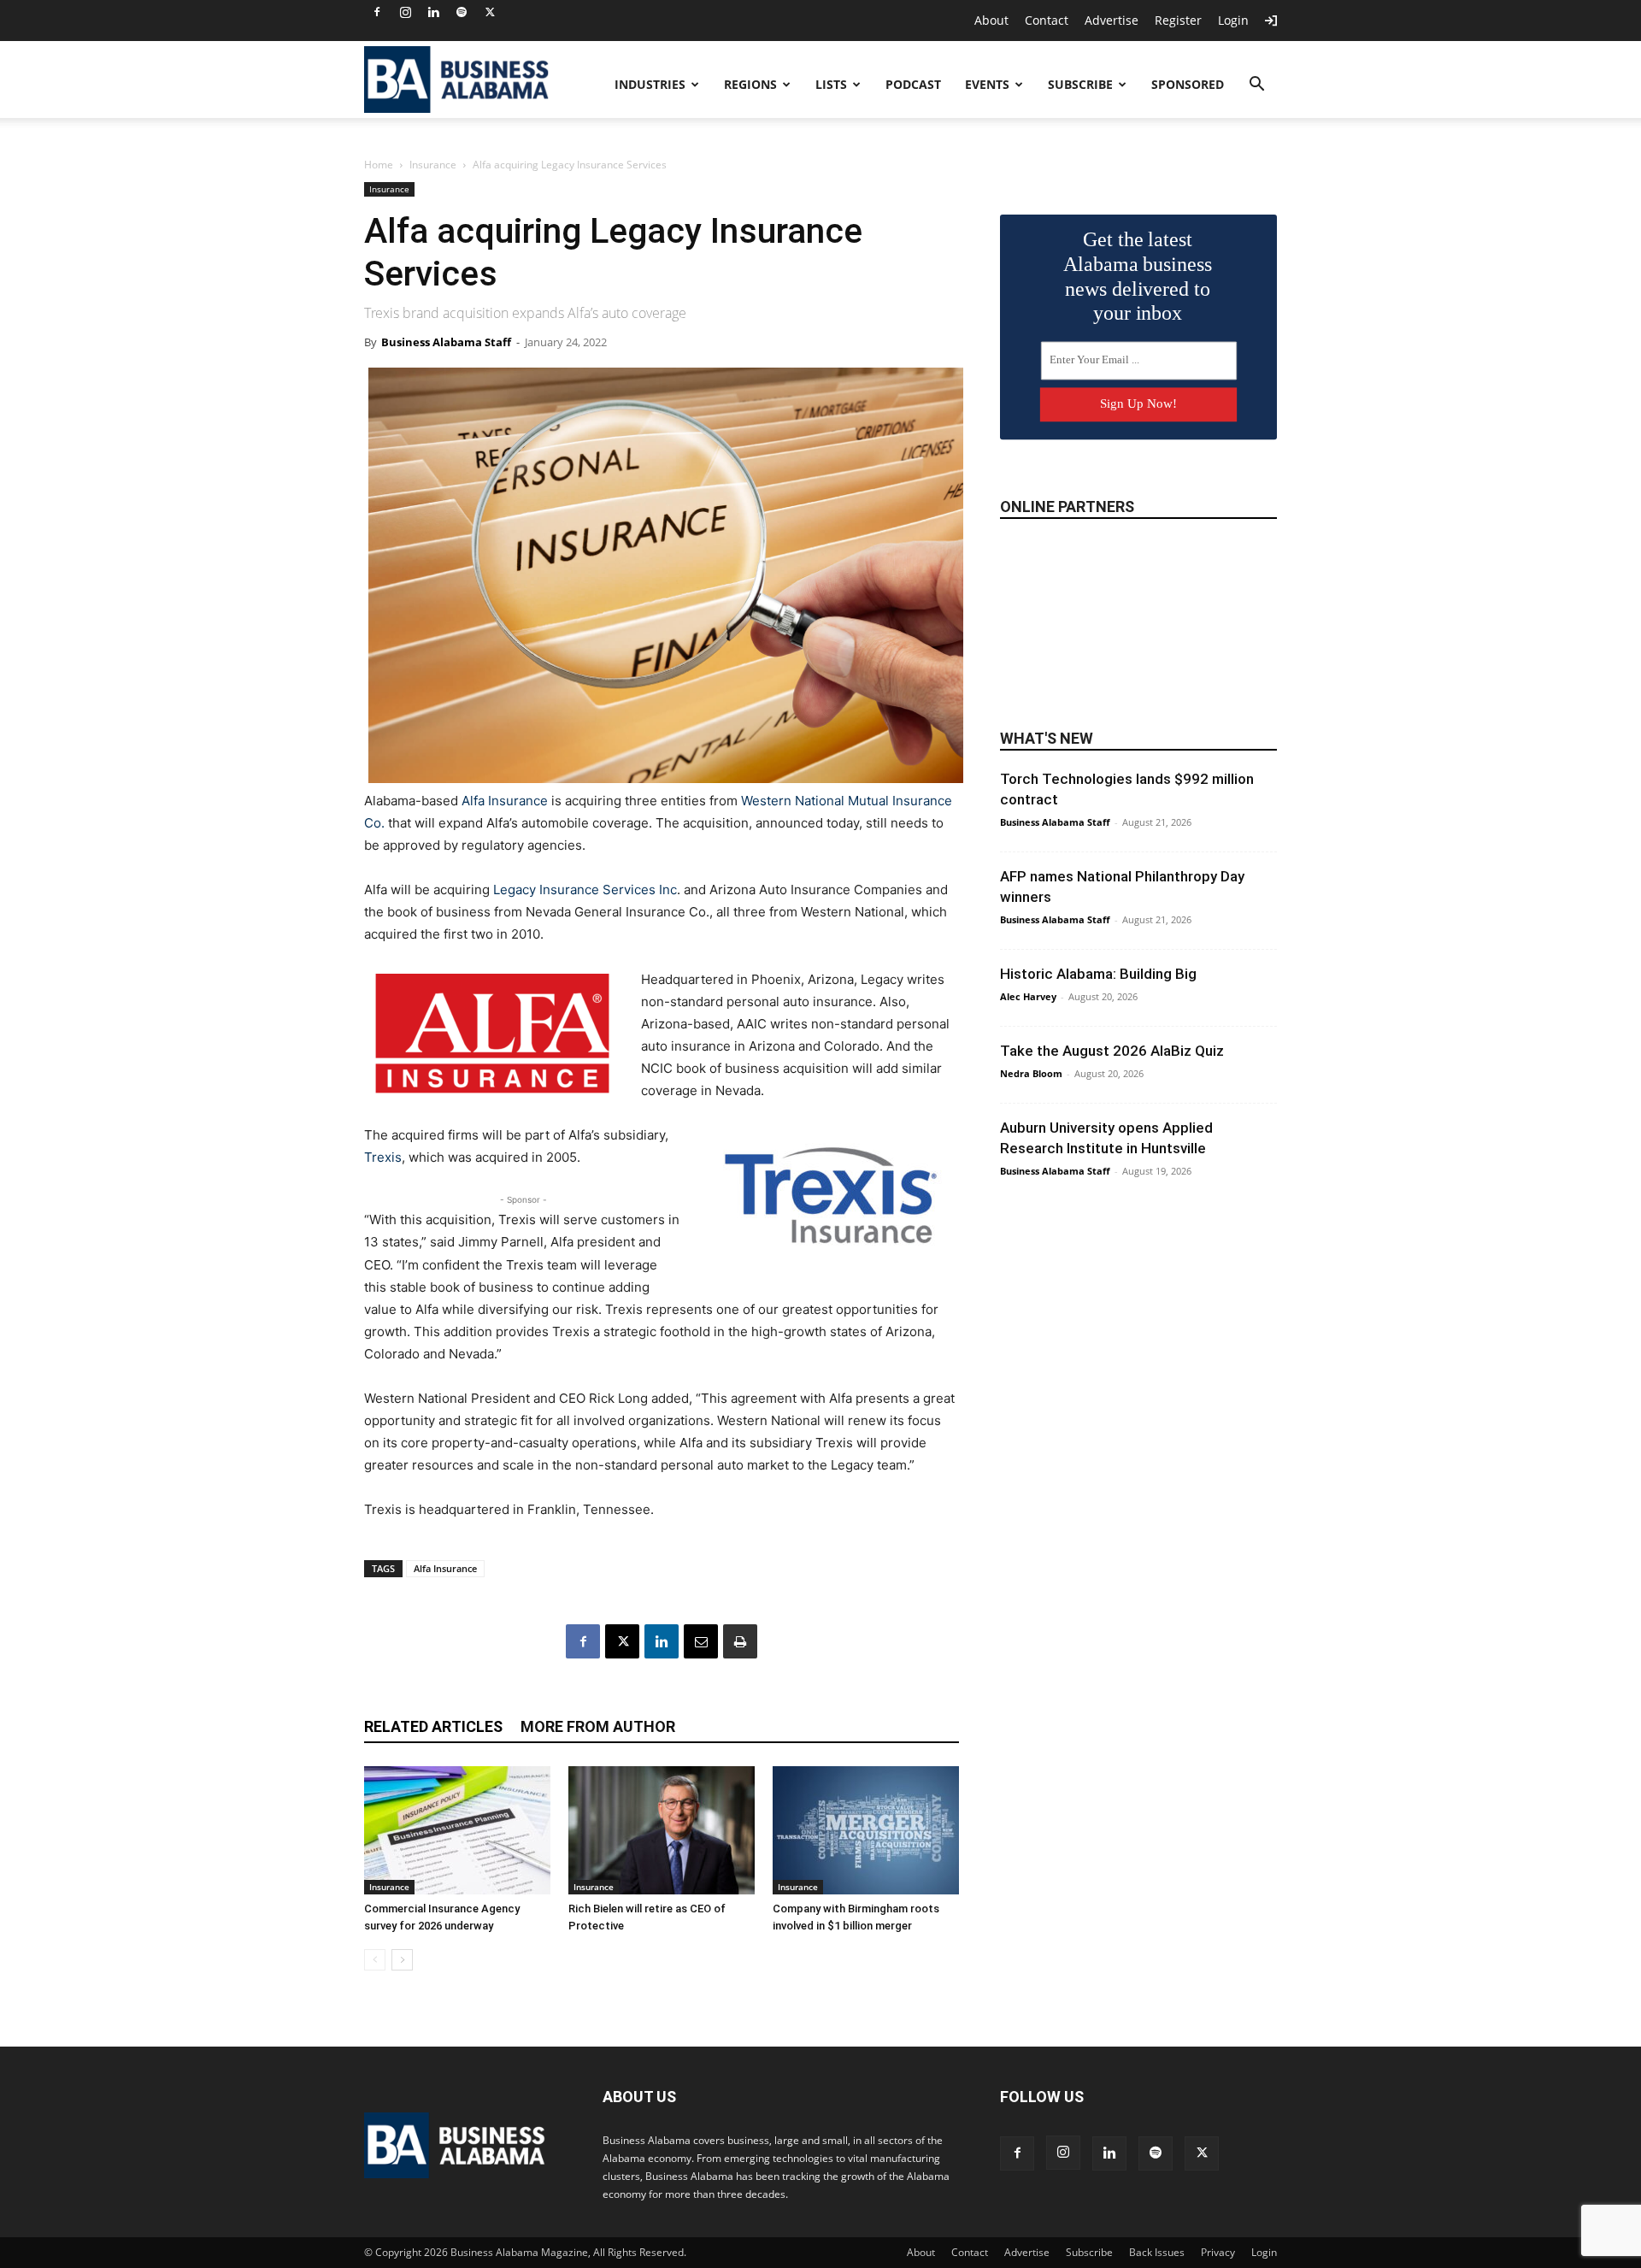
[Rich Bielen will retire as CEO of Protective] (662, 1830)
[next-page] (402, 1960)
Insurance (433, 165)
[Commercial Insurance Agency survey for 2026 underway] (457, 1830)
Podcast (913, 84)
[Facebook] (377, 12)
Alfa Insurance (505, 801)
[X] (490, 12)
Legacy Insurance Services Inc (585, 890)
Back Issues (1157, 2252)
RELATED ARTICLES (433, 1726)
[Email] (701, 1641)
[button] (1256, 86)
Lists (831, 84)
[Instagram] (405, 12)
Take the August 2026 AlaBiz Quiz (1112, 1051)
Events (987, 84)
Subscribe (1080, 84)
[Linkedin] (433, 12)
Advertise (1112, 20)
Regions (750, 84)
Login (1233, 20)
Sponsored (1188, 84)
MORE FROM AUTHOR (598, 1726)
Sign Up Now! (1138, 404)
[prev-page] (375, 1960)
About (991, 20)
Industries (650, 84)
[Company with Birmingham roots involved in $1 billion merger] (866, 1830)
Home (379, 165)
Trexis (383, 1157)
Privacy (1218, 2252)
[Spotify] (462, 12)
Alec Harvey (1028, 996)
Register (1178, 20)
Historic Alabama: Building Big (1098, 974)
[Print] (740, 1641)
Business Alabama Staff (446, 342)
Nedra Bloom (1031, 1073)
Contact (1047, 20)
